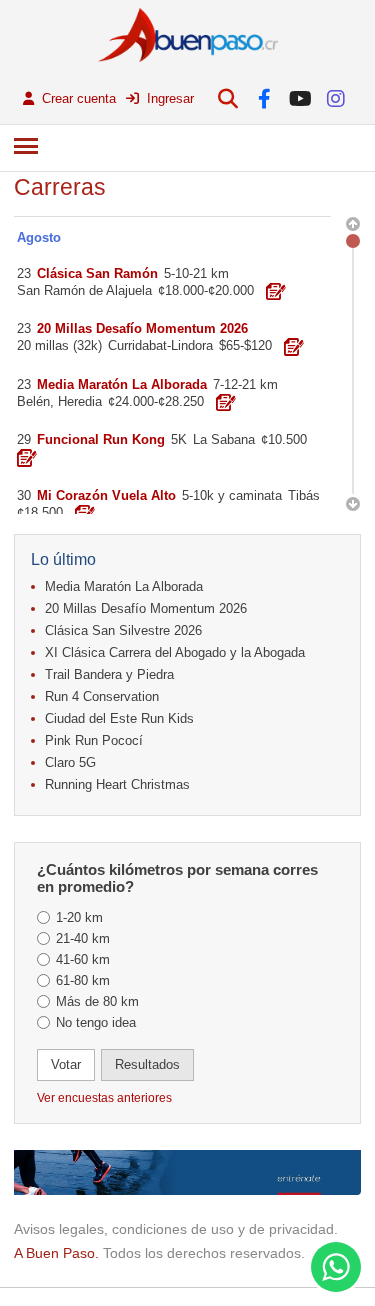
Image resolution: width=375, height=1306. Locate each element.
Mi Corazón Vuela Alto (106, 495)
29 (24, 439)
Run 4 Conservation (102, 696)
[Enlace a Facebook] (264, 98)
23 (24, 273)
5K (179, 439)
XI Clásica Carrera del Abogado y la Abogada (175, 652)
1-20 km (79, 917)
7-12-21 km (245, 384)
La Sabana (224, 439)
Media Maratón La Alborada (124, 586)
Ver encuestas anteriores (104, 1098)
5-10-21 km (196, 273)
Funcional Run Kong (101, 439)
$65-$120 (245, 345)
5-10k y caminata (232, 495)
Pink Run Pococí (94, 740)
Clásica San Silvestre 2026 (123, 630)
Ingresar (168, 98)
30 (24, 495)
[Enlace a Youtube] (300, 98)
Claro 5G (70, 762)
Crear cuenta (77, 98)
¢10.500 (284, 439)
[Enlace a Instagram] (336, 98)
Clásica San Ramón (97, 273)
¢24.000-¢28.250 (156, 401)
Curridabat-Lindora (160, 345)
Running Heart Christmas (117, 784)
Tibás (304, 495)
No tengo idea (96, 1022)
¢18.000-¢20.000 (206, 290)
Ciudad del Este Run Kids (119, 718)
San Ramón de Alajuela (84, 290)
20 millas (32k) (59, 345)
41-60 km (83, 959)
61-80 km (83, 980)
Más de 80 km (97, 1001)
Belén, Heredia (59, 401)
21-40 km (83, 938)
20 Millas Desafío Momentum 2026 (146, 608)
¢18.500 (40, 512)
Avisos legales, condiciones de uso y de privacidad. (176, 1229)
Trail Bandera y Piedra (109, 674)
